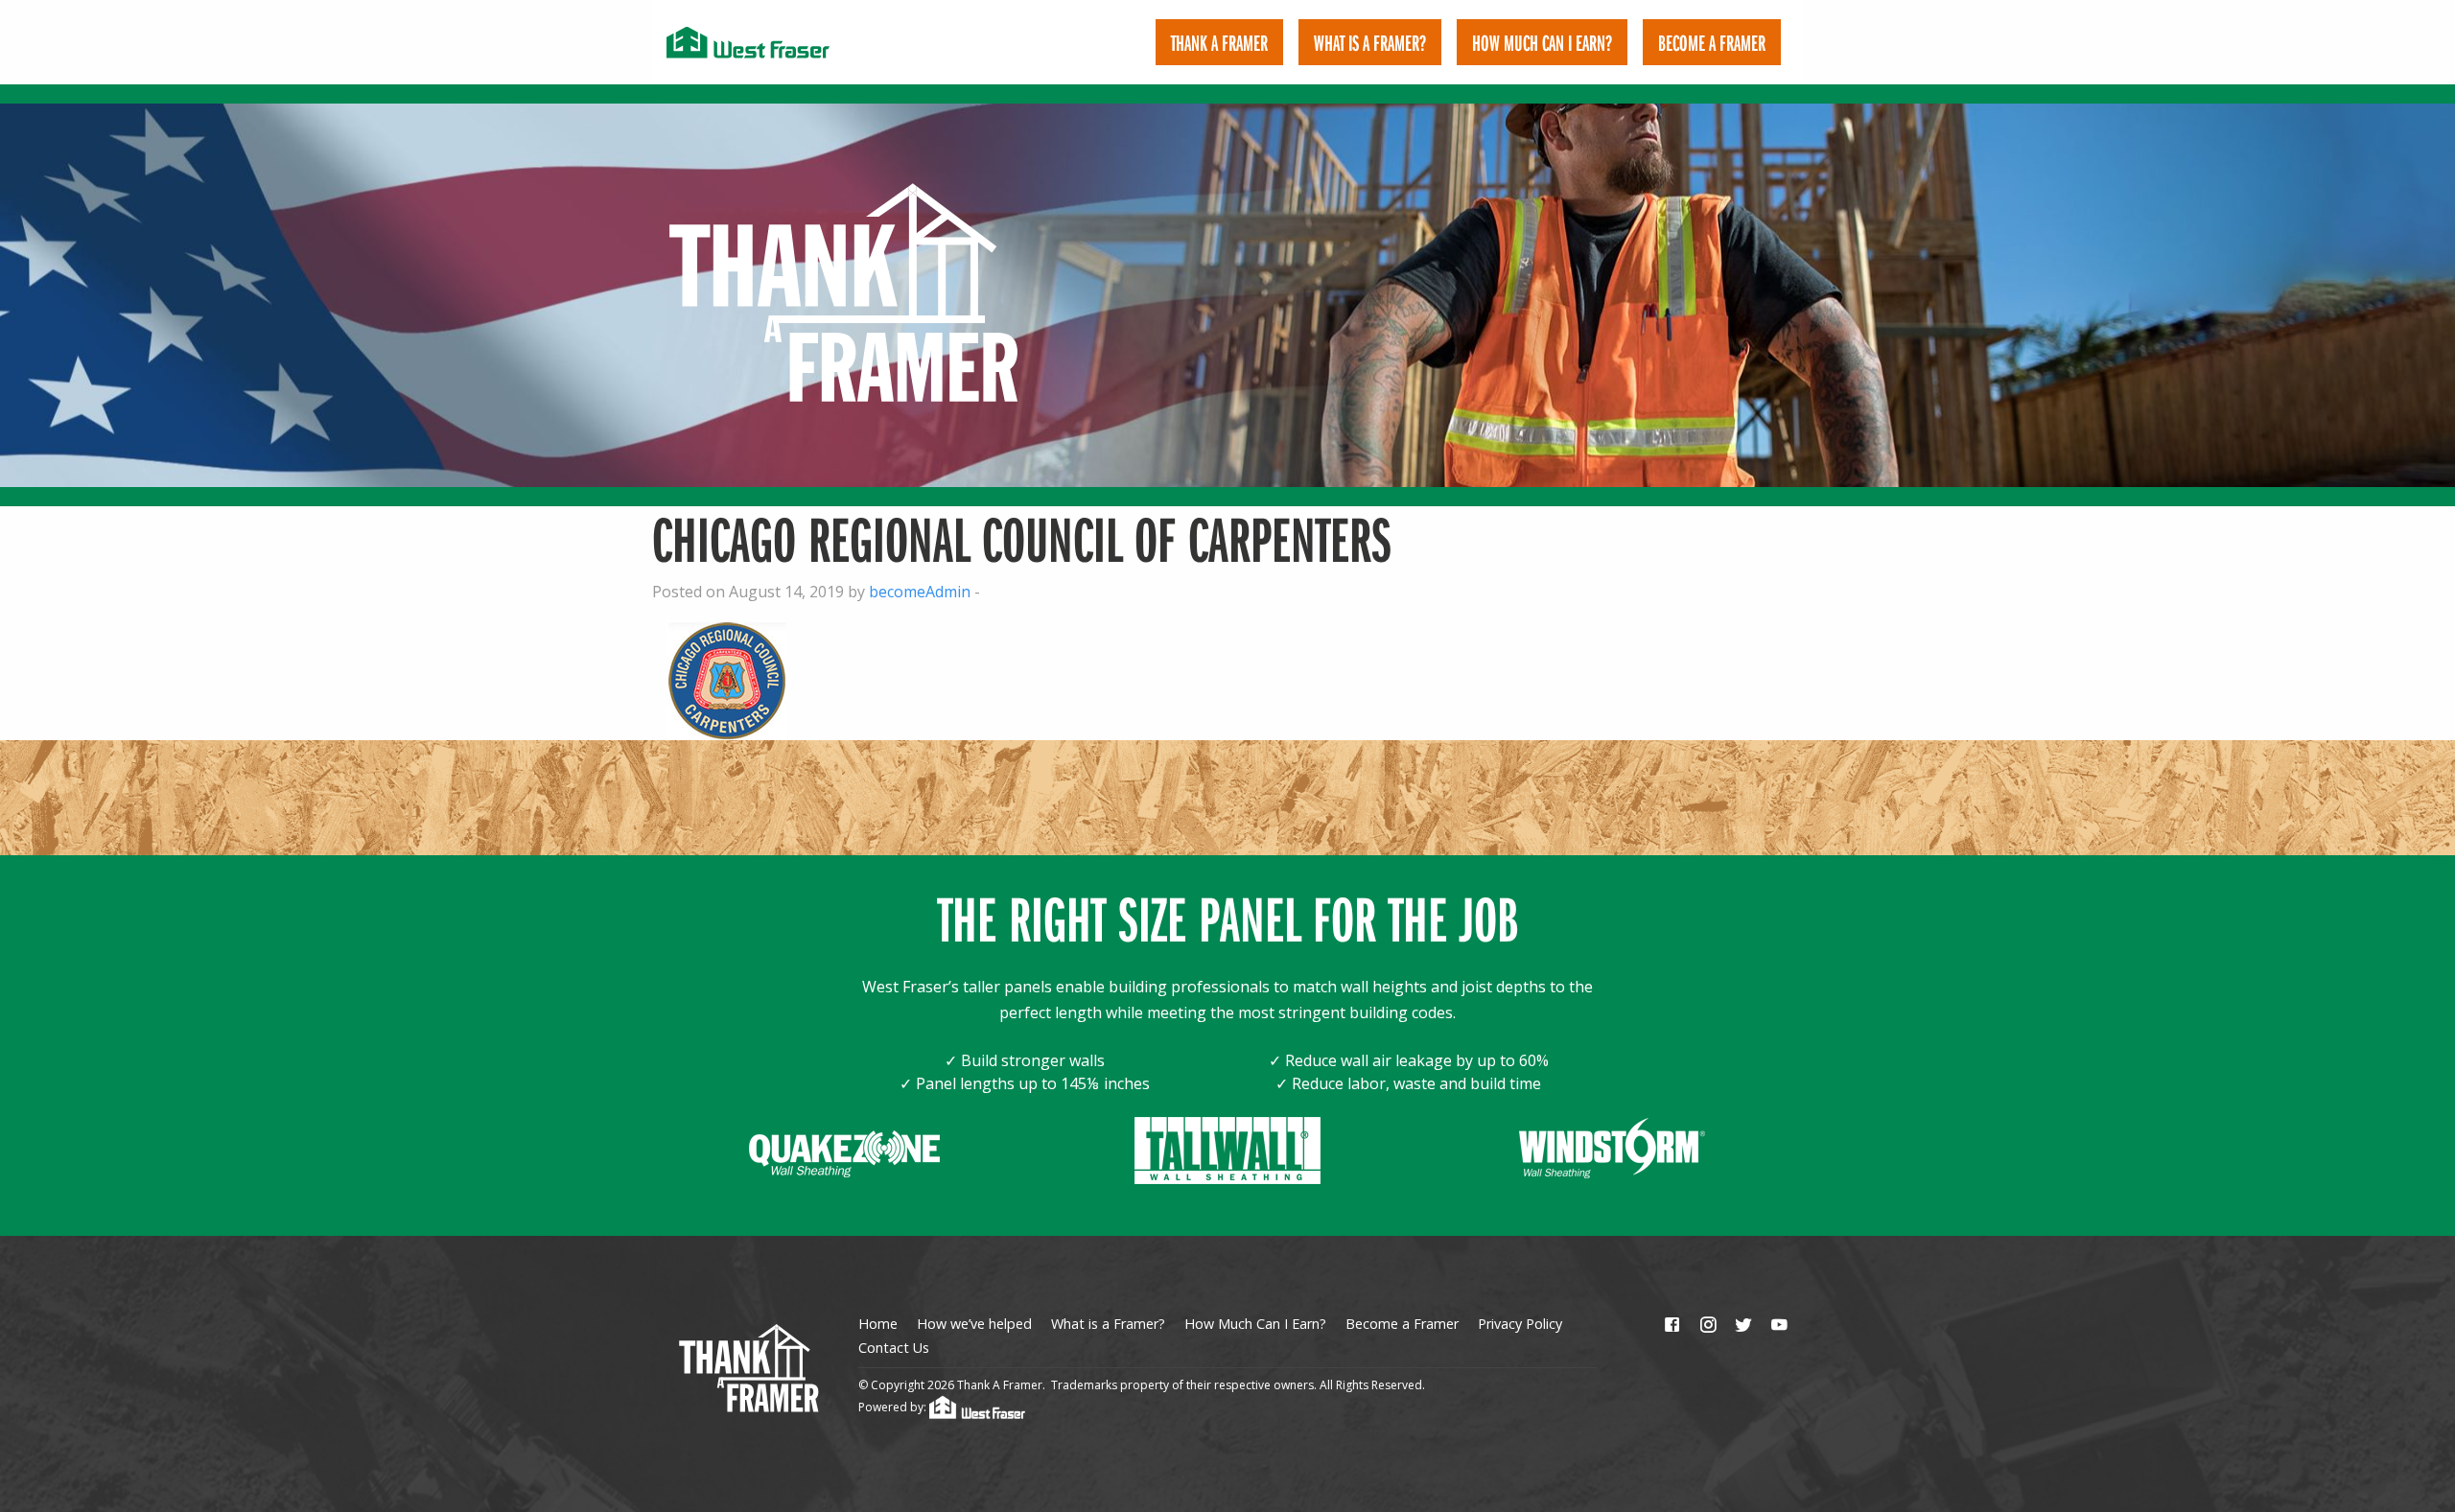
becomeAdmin (920, 592)
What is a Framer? (1370, 42)
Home (878, 1324)
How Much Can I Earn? (1542, 42)
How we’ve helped (974, 1324)
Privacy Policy (1520, 1324)
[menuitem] (1219, 42)
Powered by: (894, 1407)
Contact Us (894, 1348)
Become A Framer (1712, 42)
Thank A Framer (1219, 42)
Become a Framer (1402, 1324)
